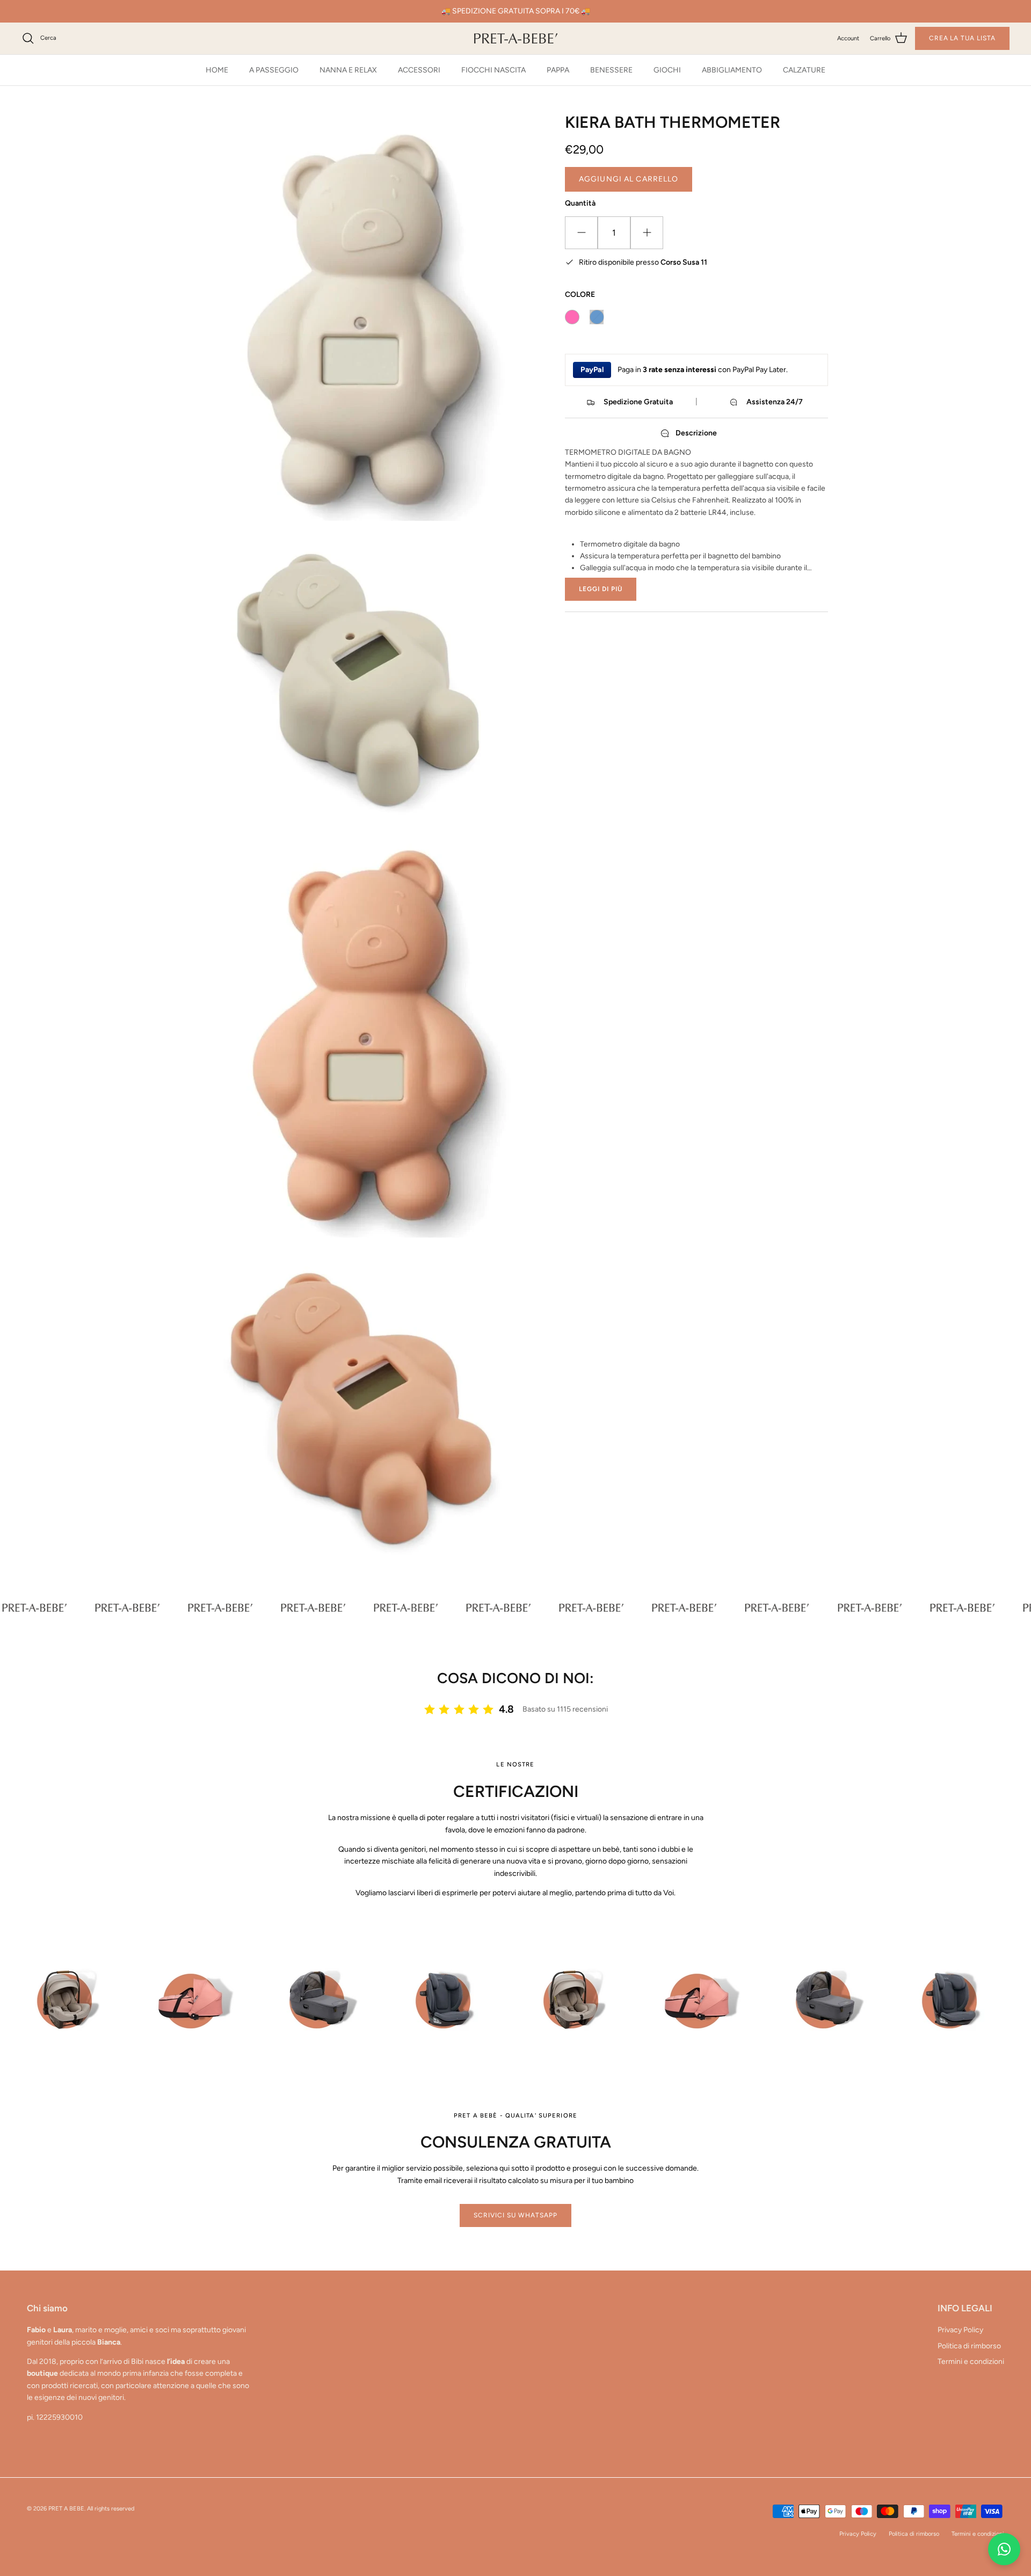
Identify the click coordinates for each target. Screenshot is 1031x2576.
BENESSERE (611, 70)
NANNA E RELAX (348, 70)
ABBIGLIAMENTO (732, 70)
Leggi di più (601, 589)
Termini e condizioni (971, 2362)
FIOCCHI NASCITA (493, 70)
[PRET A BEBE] (516, 38)
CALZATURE (804, 70)
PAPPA (558, 70)
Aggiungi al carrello (629, 179)
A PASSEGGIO (274, 70)
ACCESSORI (419, 70)
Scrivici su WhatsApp (515, 2215)
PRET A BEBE (66, 2509)
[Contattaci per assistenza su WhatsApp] (1004, 2549)
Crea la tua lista (962, 38)
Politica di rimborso (969, 2346)
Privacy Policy (960, 2330)
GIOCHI (667, 70)
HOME (217, 70)
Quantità (580, 203)
